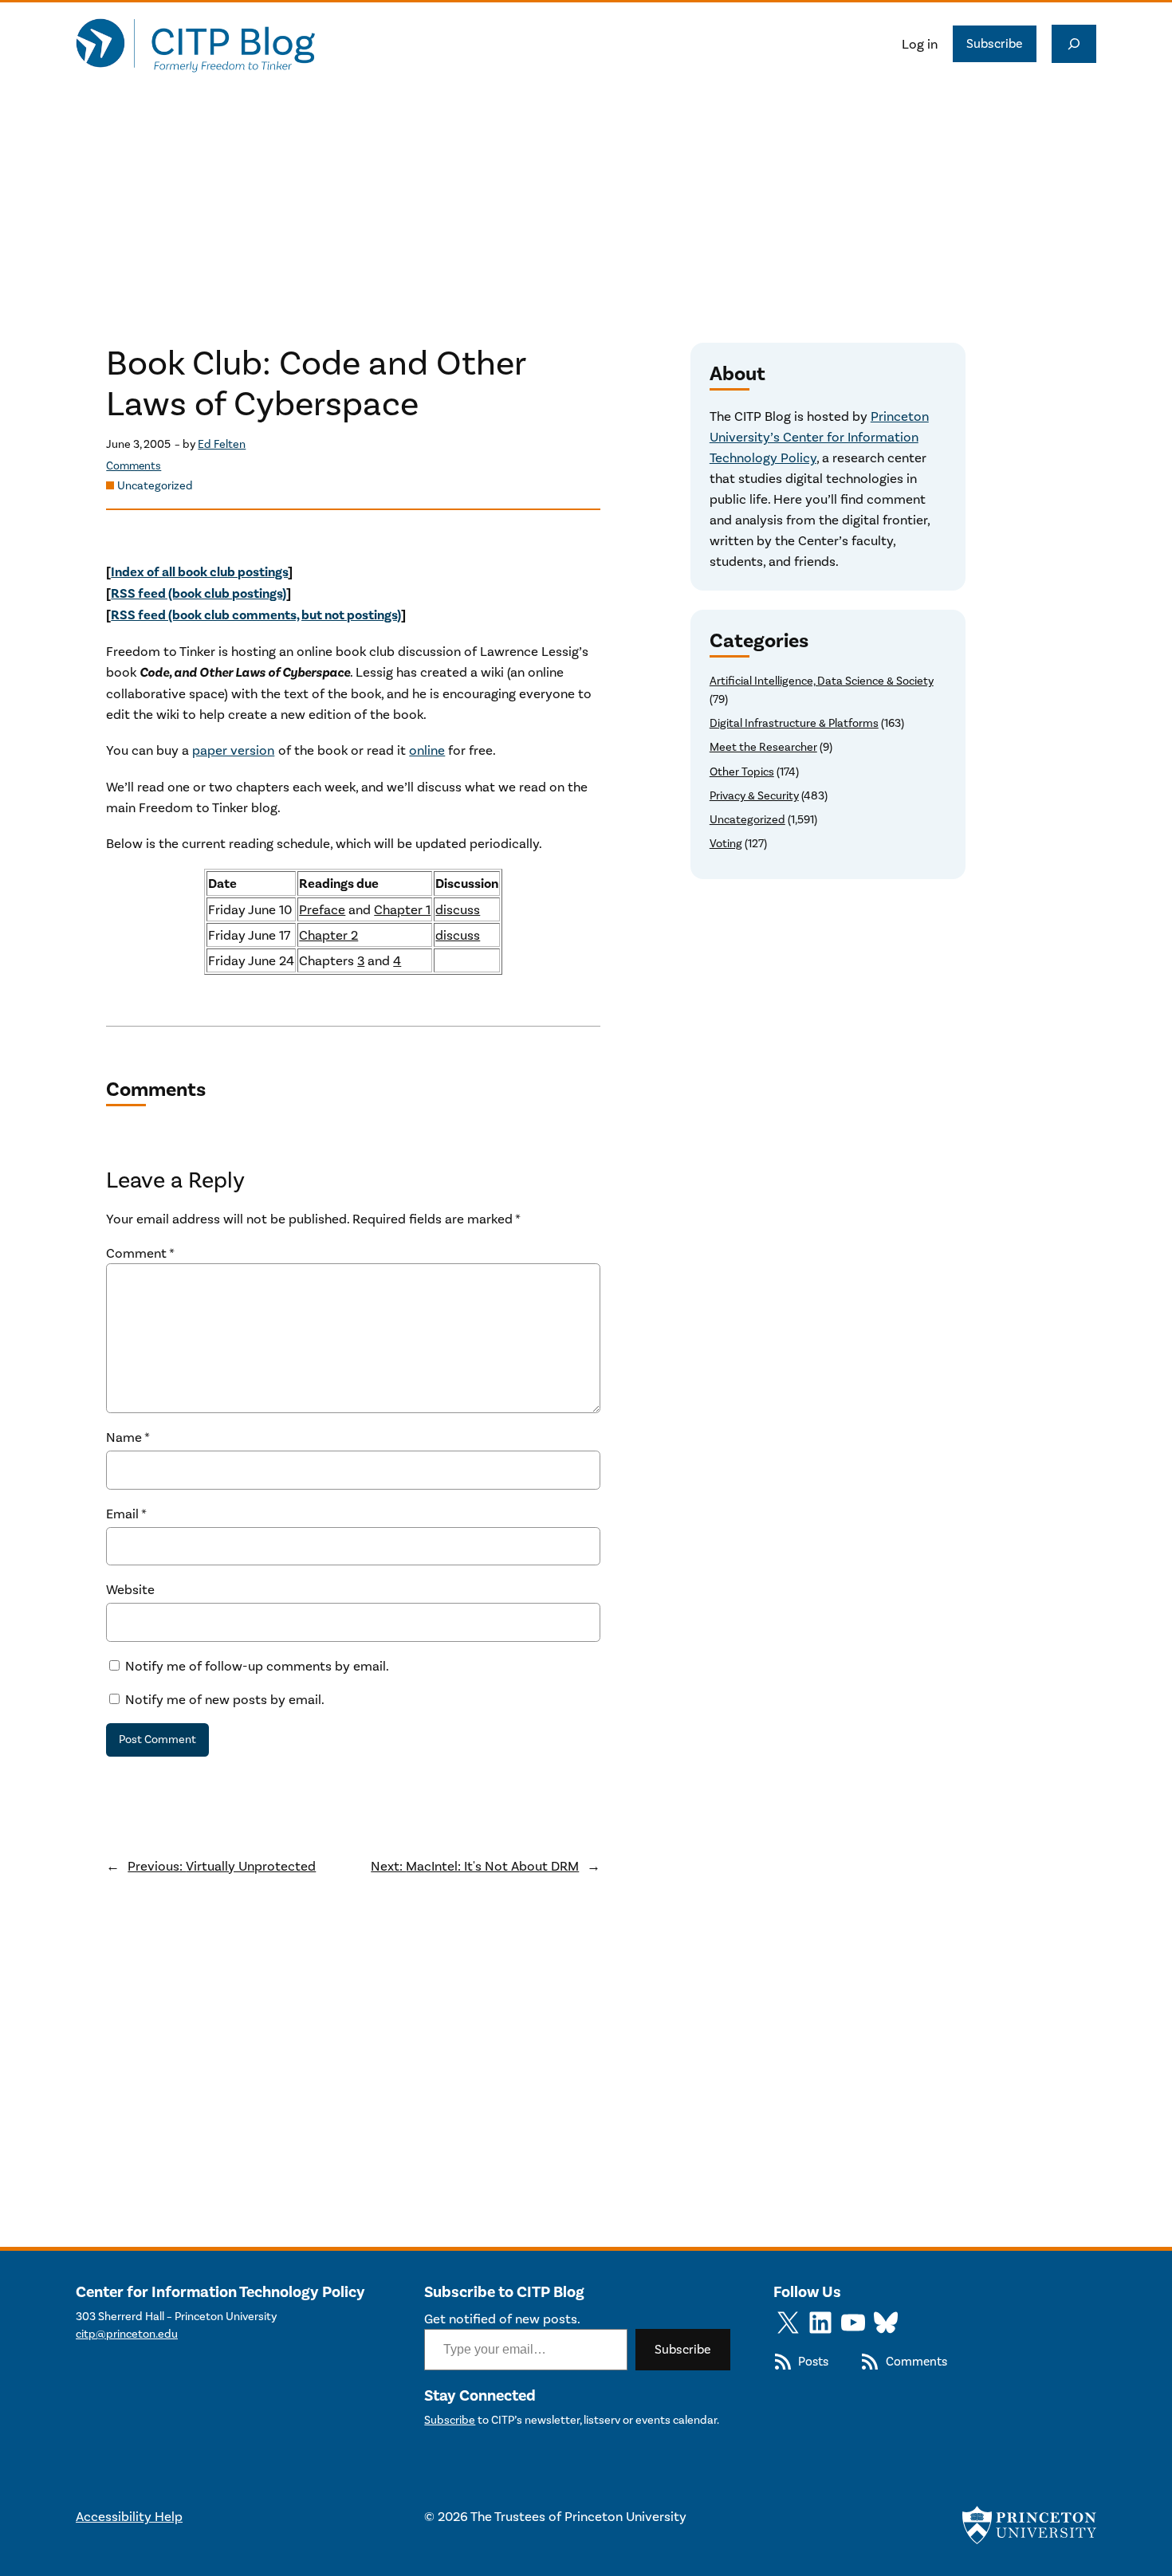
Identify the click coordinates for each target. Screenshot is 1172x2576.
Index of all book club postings (199, 572)
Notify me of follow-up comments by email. (257, 1666)
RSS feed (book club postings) (199, 593)
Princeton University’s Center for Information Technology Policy (819, 437)
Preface (322, 909)
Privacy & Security (754, 796)
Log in (920, 44)
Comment (140, 1253)
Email (126, 1514)
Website (130, 1589)
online (427, 750)
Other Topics (742, 772)
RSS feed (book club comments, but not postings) (256, 615)
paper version (233, 750)
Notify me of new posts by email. (225, 1699)
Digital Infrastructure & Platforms (794, 723)
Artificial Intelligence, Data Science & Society (822, 681)
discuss (458, 909)
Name (128, 1437)
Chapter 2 (328, 935)
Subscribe (995, 43)
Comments (134, 466)
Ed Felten (222, 444)
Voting (726, 844)
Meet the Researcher (763, 747)
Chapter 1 (402, 909)
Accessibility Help (129, 2516)
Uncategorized (155, 486)
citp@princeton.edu (127, 2334)
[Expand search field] (1074, 44)
